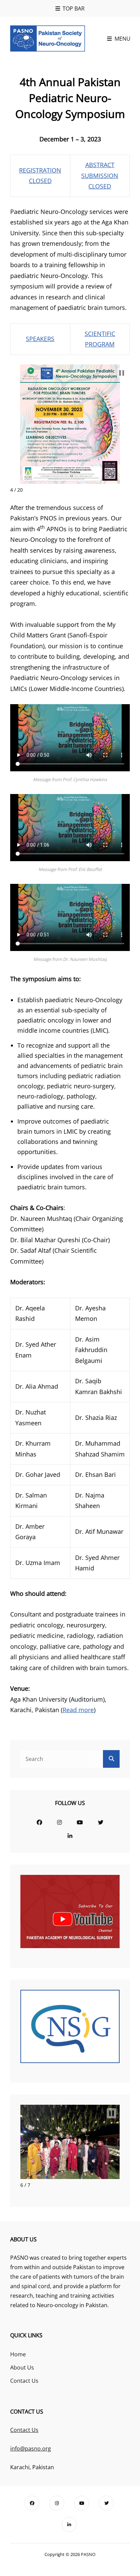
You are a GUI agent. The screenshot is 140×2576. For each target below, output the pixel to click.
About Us (22, 2367)
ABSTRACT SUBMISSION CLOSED (100, 175)
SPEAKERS (40, 339)
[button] (122, 373)
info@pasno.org (31, 2449)
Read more (78, 1710)
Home (18, 2354)
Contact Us (24, 2381)
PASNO (88, 2554)
